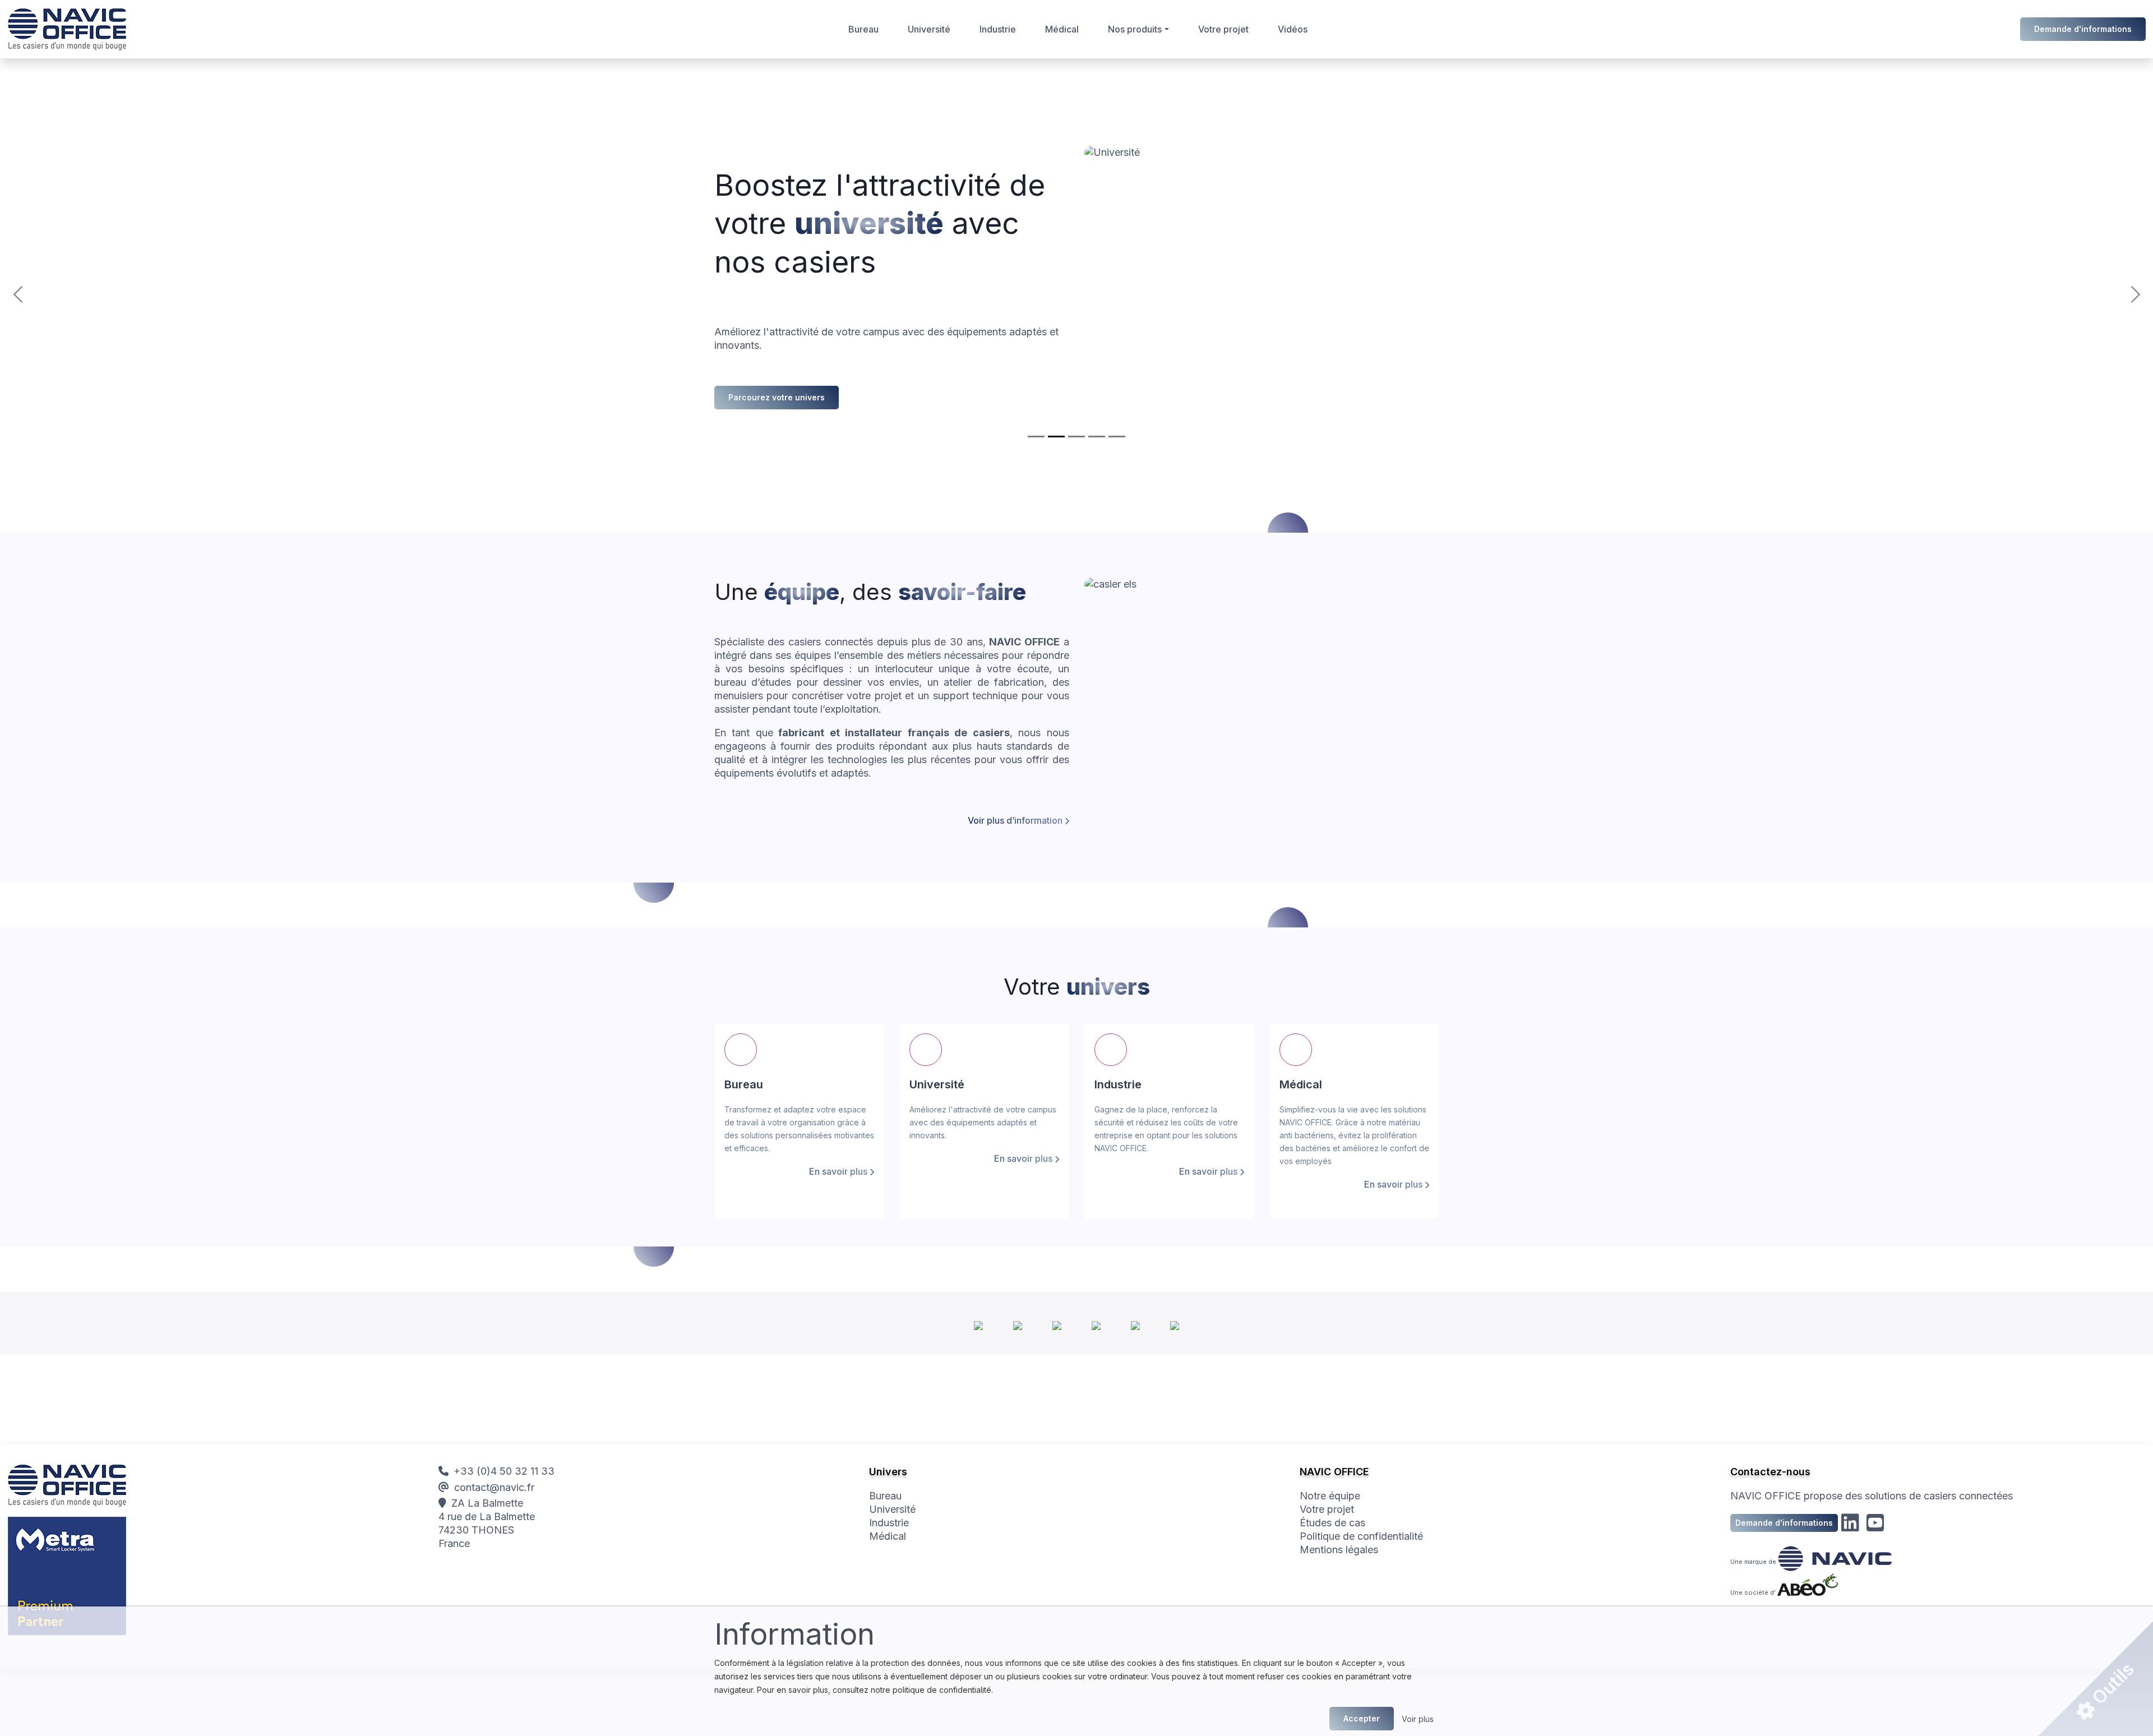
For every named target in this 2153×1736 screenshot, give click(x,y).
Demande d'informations (2083, 29)
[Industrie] (1076, 437)
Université (929, 29)
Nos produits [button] (1135, 29)
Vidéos (1293, 29)
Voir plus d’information (1015, 820)
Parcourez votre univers (777, 397)
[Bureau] (1036, 437)
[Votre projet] (1117, 437)
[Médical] (1097, 437)
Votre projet (1223, 29)
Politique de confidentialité (1361, 1536)
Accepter (1362, 1718)
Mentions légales (1339, 1550)
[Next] (1985, 294)
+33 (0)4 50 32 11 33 (504, 1471)
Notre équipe (1330, 1496)
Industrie (998, 29)
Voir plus (1418, 1719)
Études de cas (1332, 1523)
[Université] (1056, 437)
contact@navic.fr (494, 1487)
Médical (1062, 29)
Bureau (863, 29)
